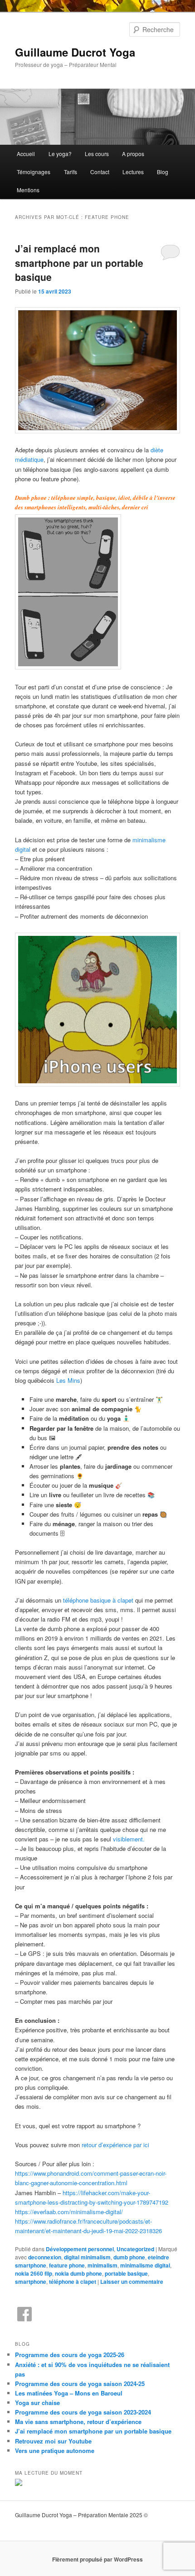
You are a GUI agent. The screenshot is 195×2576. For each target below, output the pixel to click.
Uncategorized (135, 2249)
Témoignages (34, 172)
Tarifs (71, 172)
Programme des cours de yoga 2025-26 (70, 2355)
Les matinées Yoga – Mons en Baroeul (69, 2393)
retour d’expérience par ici (115, 2145)
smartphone (31, 2282)
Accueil (26, 154)
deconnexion (45, 2257)
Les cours (97, 154)
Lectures (133, 172)
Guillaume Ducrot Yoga (75, 52)
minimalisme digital (145, 2265)
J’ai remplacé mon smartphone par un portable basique (79, 263)
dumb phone (129, 2257)
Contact (100, 172)
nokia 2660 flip (34, 2273)
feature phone (67, 2265)
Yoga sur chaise (37, 2403)
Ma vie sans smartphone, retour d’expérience (78, 2422)
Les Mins (68, 1380)
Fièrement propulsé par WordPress (97, 2559)
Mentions (28, 190)
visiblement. (129, 1839)
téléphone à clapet (73, 2282)
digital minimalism (87, 2257)
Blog (163, 172)
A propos (133, 154)
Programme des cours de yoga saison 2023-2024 (83, 2412)
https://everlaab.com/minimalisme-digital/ (69, 2212)
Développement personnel (80, 2249)
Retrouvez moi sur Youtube (53, 2441)
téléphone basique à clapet (98, 1600)
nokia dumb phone (78, 2273)
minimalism (102, 2265)
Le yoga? (60, 154)
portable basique (126, 2273)
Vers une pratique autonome (55, 2450)
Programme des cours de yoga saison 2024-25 (80, 2384)
